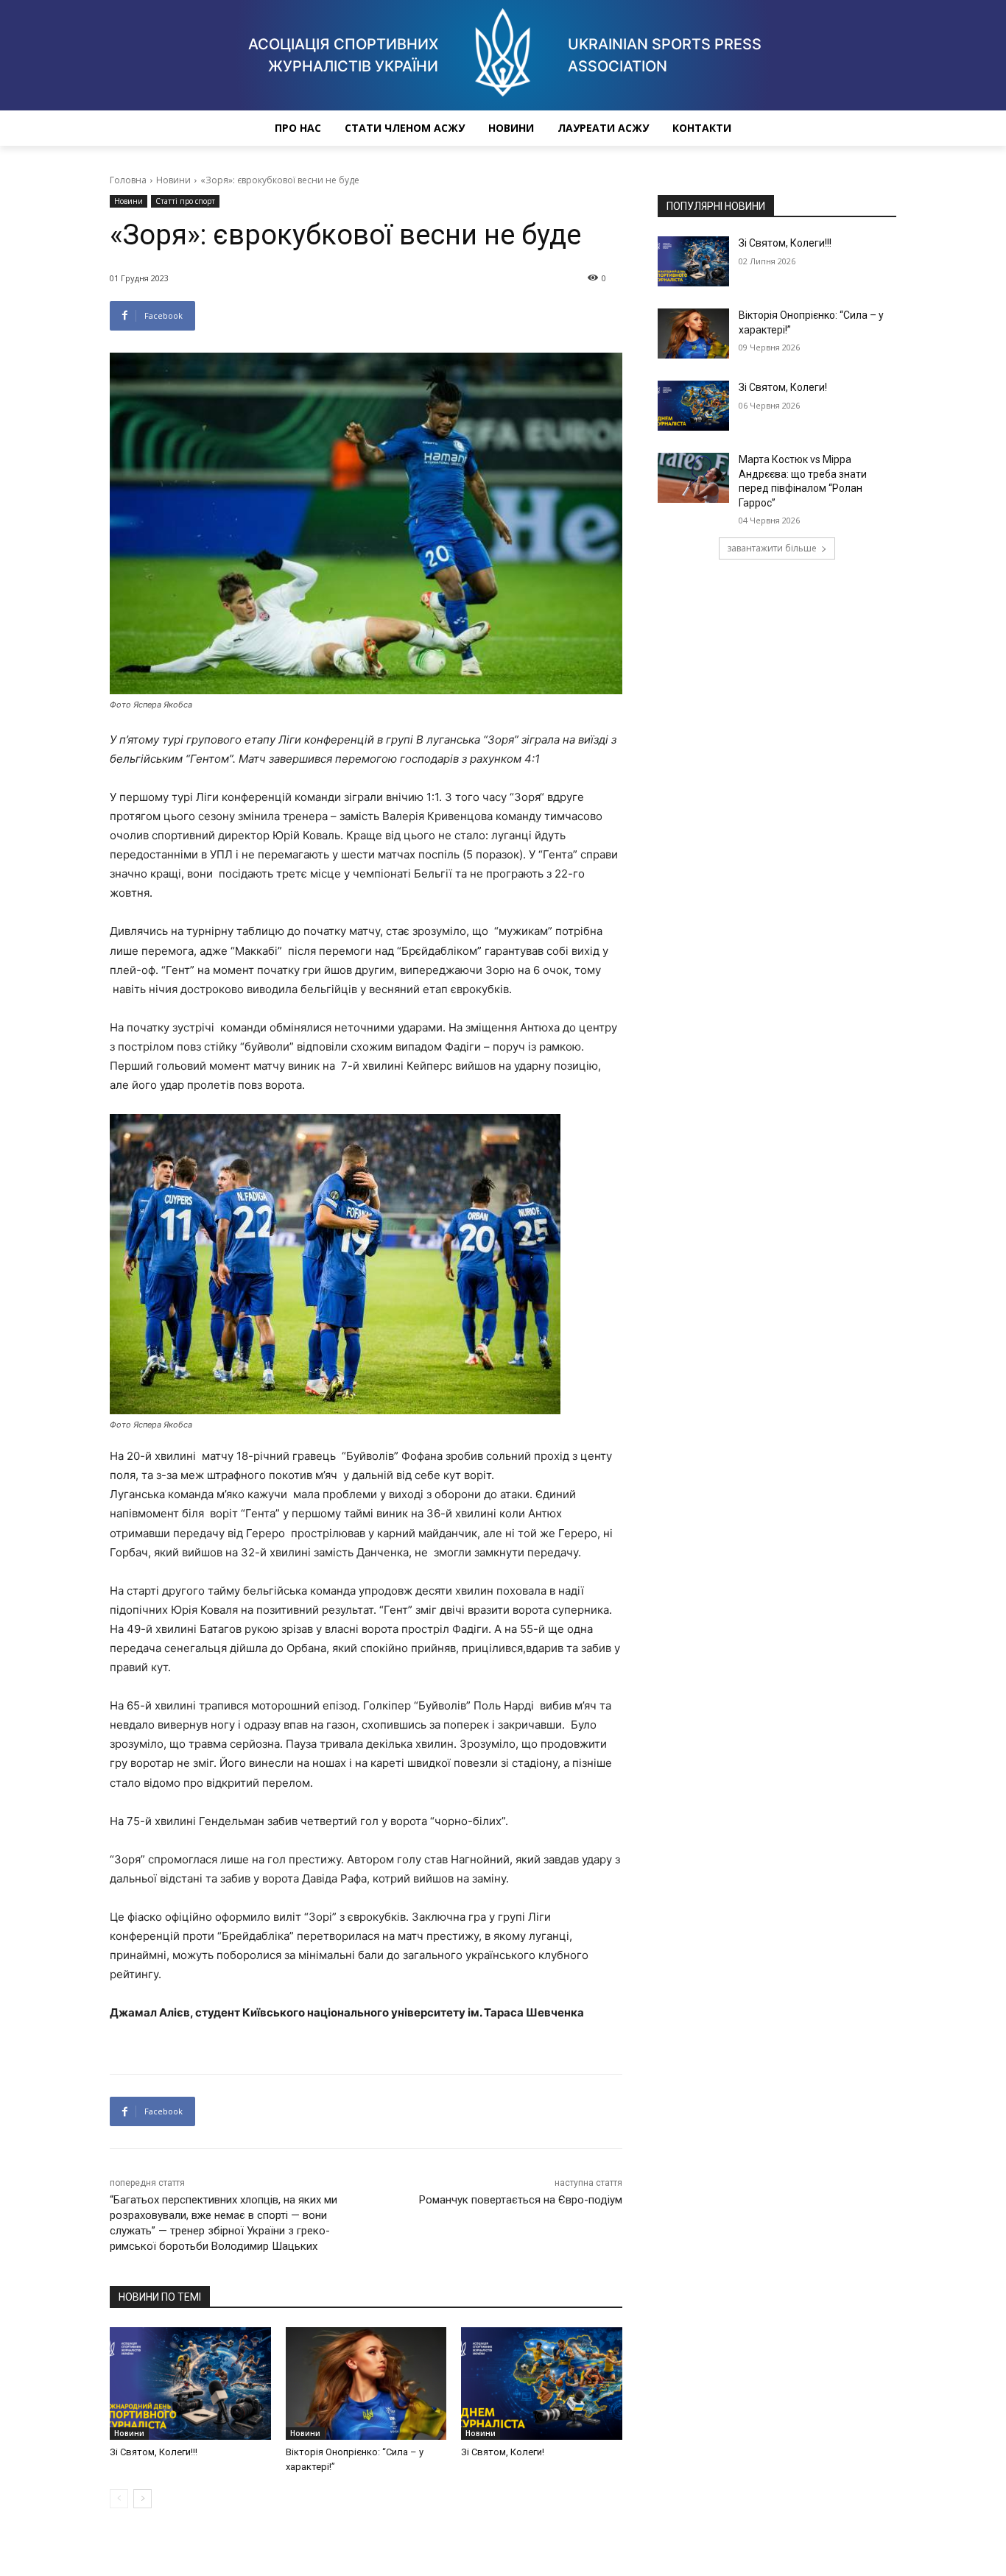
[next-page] (143, 2499)
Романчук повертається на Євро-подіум (521, 2200)
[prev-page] (119, 2499)
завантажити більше (772, 548)
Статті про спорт (185, 201)
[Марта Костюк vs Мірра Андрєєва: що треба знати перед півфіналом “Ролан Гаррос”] (693, 478)
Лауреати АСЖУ (603, 128)
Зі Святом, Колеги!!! (154, 2452)
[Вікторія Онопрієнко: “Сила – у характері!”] (366, 2383)
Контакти (702, 128)
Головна (128, 180)
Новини (511, 128)
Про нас (298, 128)
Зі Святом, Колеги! (503, 2452)
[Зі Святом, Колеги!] (542, 2383)
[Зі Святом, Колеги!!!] (190, 2383)
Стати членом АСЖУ (405, 128)
